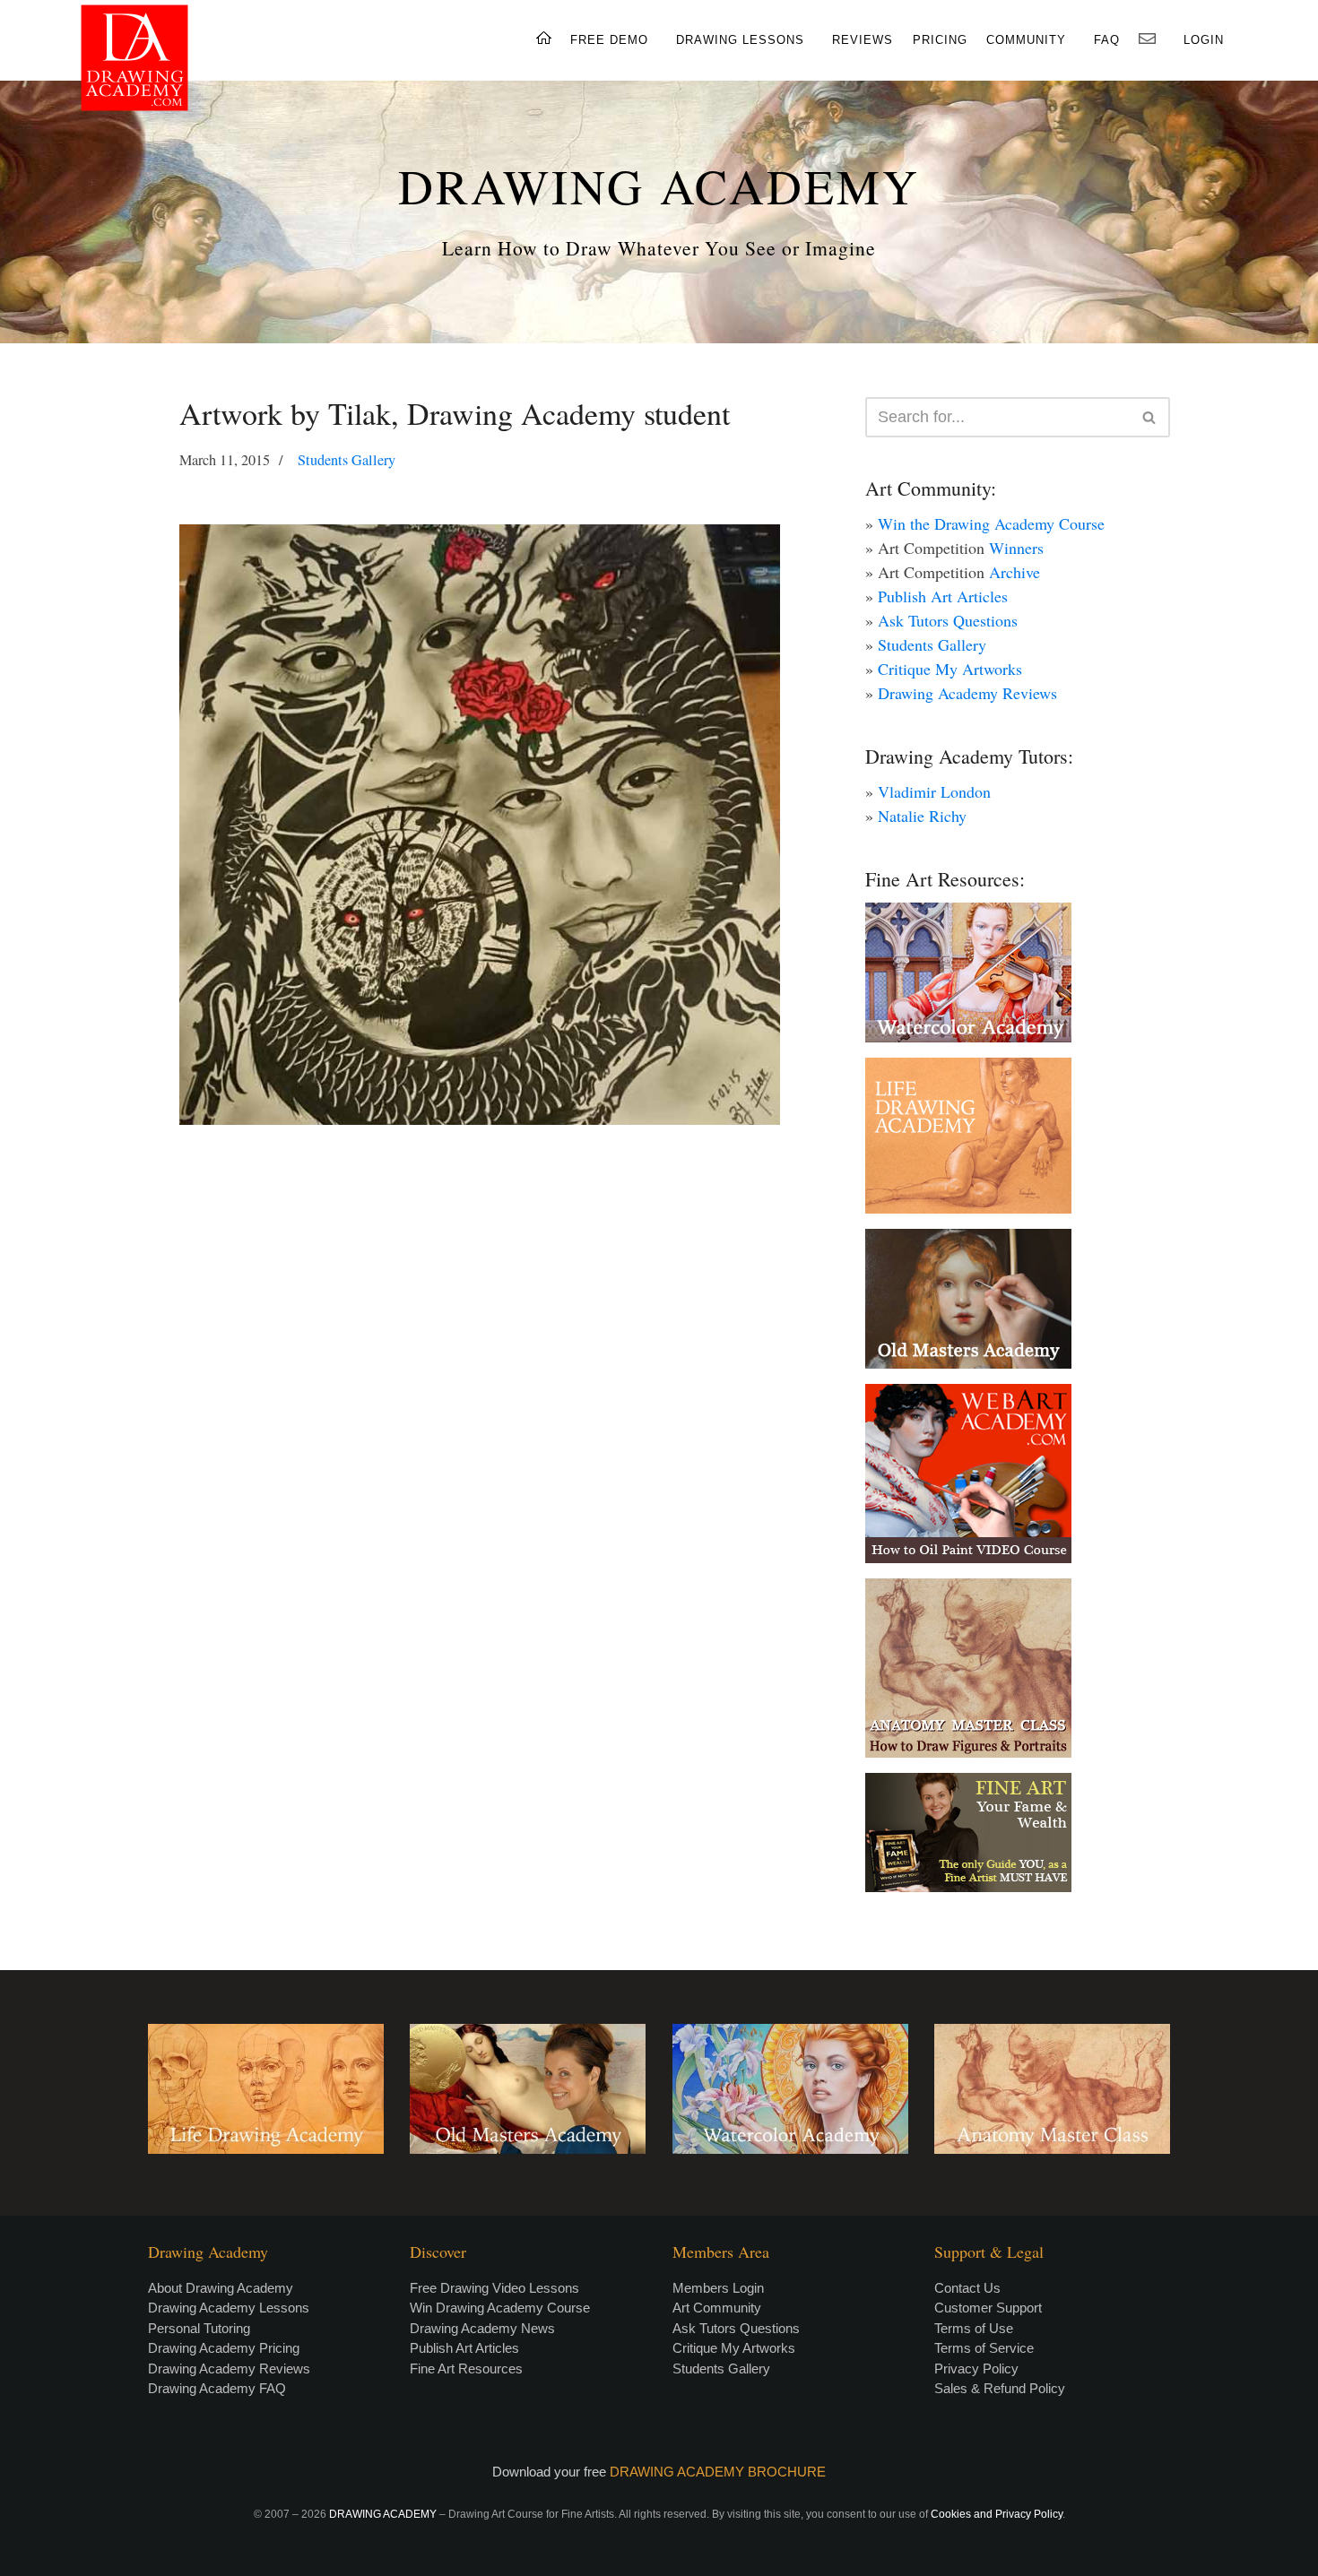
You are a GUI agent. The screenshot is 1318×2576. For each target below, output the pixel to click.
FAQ (1107, 40)
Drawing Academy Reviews (967, 693)
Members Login (718, 2288)
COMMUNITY (1026, 40)
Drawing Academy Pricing (224, 2348)
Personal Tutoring (199, 2328)
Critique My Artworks (950, 669)
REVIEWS (863, 40)
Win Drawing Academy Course (500, 2308)
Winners (1016, 548)
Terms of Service (984, 2348)
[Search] (1150, 417)
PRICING (940, 40)
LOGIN (1204, 40)
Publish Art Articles (943, 596)
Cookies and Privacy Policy (997, 2514)
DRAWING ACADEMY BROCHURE (718, 2472)
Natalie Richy (922, 816)
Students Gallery (347, 460)
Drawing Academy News (482, 2328)
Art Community (717, 2308)
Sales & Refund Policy (1000, 2388)
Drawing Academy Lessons (229, 2308)
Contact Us (967, 2288)
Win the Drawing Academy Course (991, 523)
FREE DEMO (609, 40)
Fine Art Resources (466, 2369)
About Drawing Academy (221, 2288)
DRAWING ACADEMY (659, 186)
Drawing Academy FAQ (217, 2388)
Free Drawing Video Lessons (494, 2288)
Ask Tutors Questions (948, 620)
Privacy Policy (976, 2369)
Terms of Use (974, 2328)
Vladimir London (934, 791)
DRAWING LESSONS (740, 40)
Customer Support (988, 2308)
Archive (1015, 572)
